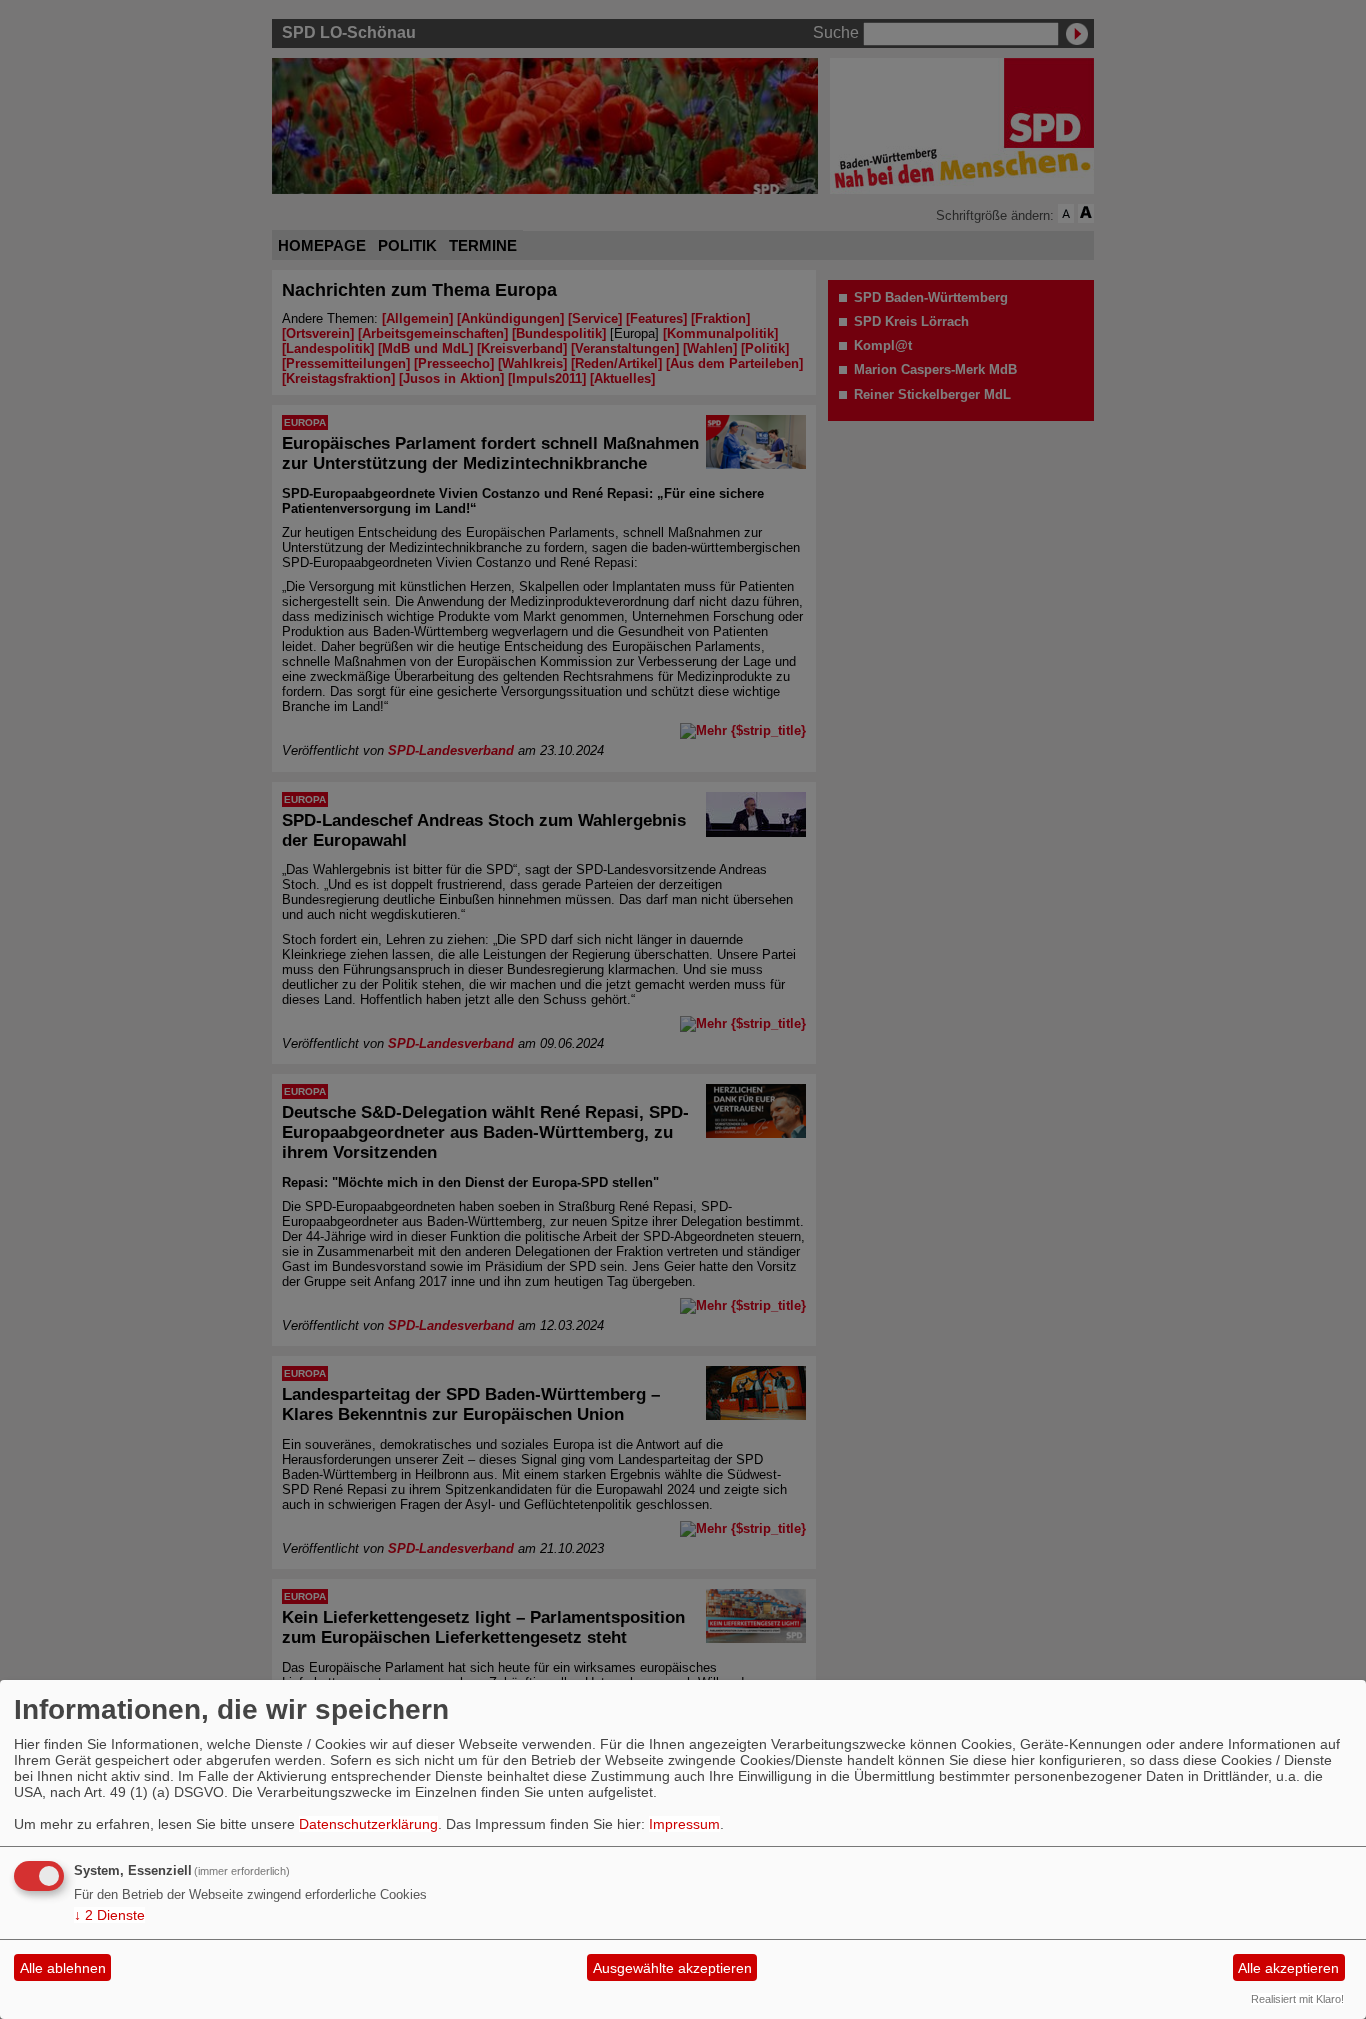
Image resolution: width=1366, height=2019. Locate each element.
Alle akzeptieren (1288, 1968)
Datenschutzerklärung (368, 1824)
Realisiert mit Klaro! (1297, 1999)
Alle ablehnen (63, 1968)
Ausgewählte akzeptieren (672, 1968)
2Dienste (109, 1915)
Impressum (684, 1824)
